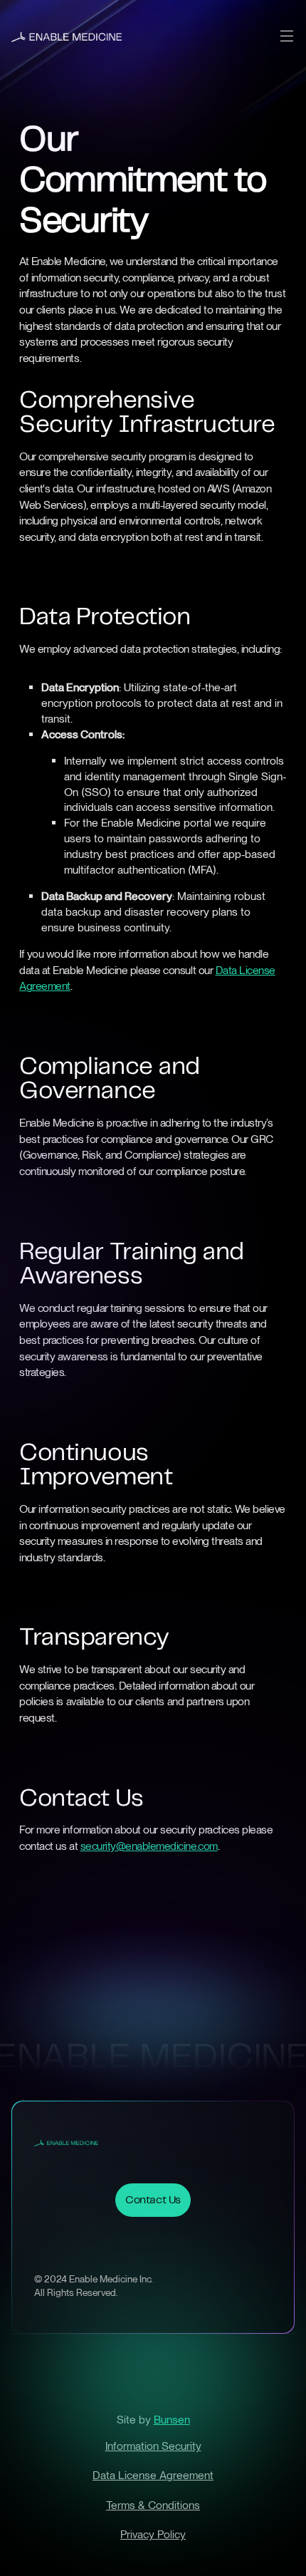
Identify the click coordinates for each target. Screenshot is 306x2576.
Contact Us (153, 2200)
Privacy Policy (153, 2534)
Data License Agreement (153, 2475)
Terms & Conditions (153, 2505)
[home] (67, 36)
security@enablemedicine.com (149, 1846)
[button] (286, 36)
